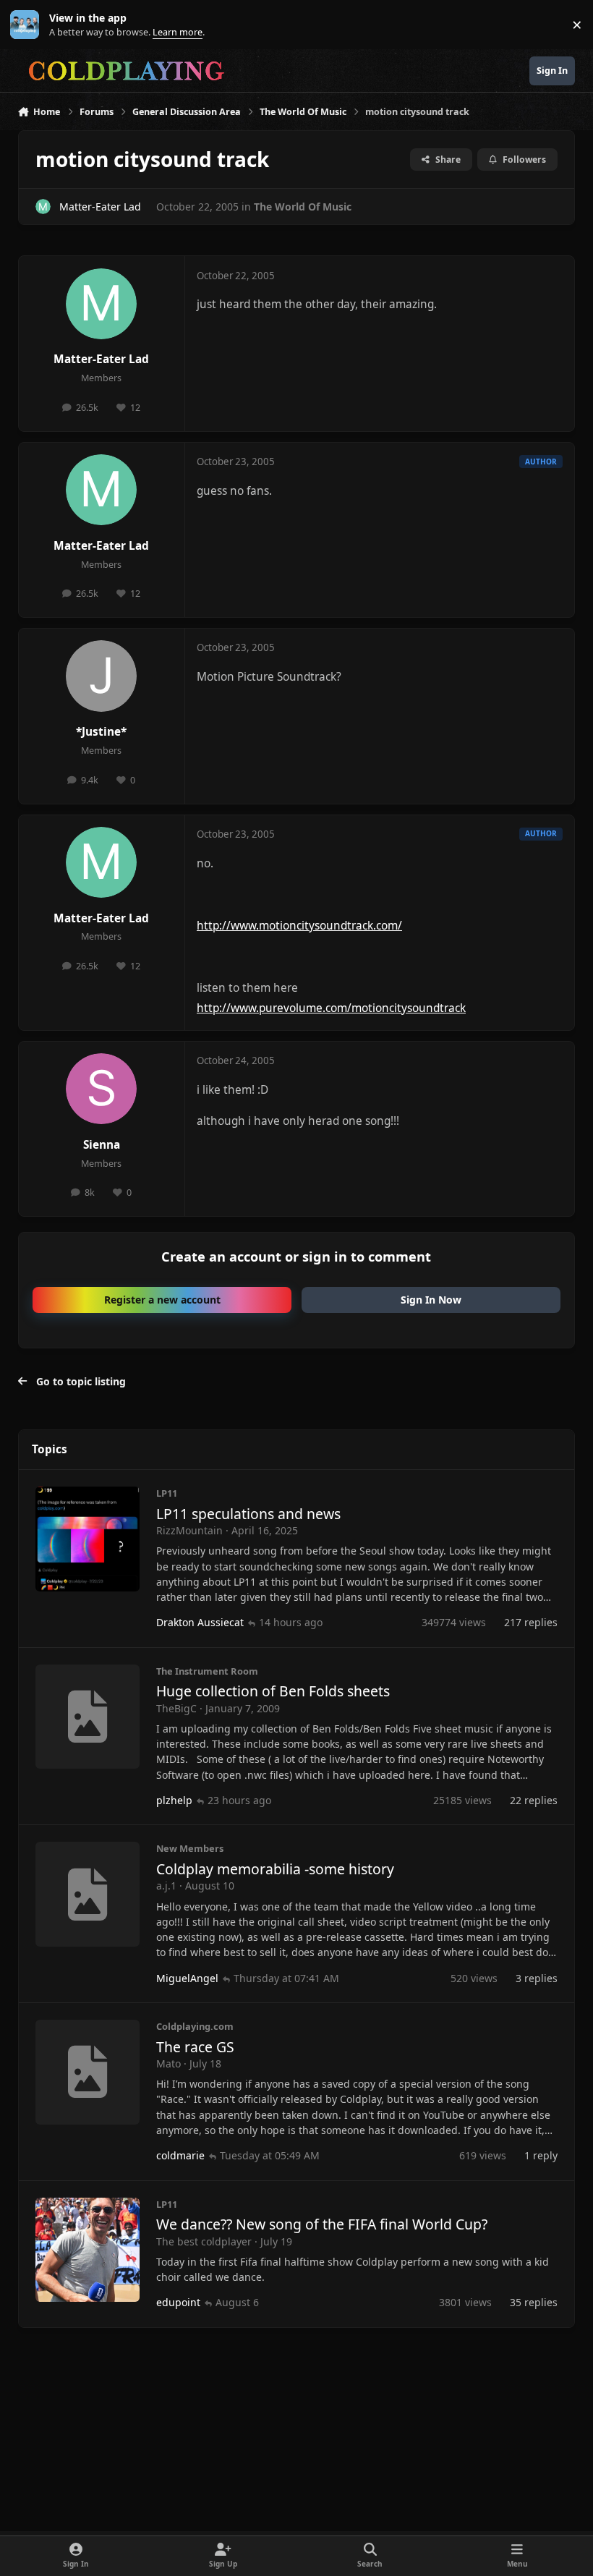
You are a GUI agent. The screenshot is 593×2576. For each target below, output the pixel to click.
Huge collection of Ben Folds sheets (273, 1691)
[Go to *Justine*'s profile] (101, 676)
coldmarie (180, 2155)
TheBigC (176, 1708)
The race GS (195, 2047)
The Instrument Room (207, 1671)
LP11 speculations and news (248, 1514)
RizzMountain (189, 1530)
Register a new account (162, 1300)
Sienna (102, 1145)
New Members (190, 1848)
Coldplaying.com (195, 2026)
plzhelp (174, 1800)
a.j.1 (166, 1886)
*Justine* (101, 732)
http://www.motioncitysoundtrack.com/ (299, 926)
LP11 (167, 1493)
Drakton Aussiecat (200, 1622)
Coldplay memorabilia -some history (275, 1869)
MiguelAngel (187, 1978)
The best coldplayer (204, 2241)
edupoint (178, 2302)
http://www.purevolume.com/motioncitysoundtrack (331, 1008)
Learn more (28, 25)
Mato (168, 2063)
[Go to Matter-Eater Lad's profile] (43, 207)
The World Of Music (303, 207)
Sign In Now (431, 1300)
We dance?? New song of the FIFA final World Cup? (322, 2224)
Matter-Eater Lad (100, 207)
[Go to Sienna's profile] (101, 1089)
